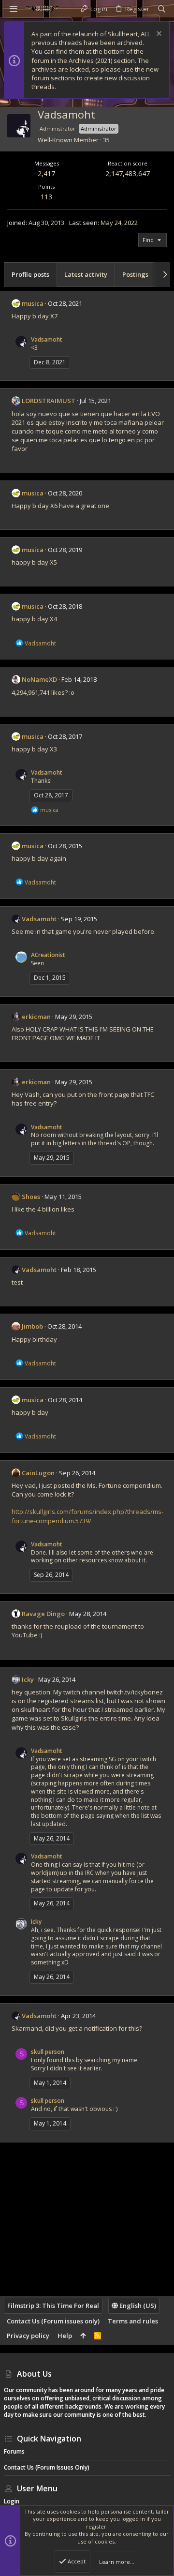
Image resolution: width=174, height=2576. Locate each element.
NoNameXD (39, 679)
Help (65, 2336)
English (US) (137, 2306)
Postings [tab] (135, 274)
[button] (14, 9)
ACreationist (48, 955)
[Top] (83, 2336)
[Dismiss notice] (158, 35)
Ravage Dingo (43, 1614)
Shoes (31, 1197)
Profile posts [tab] (30, 274)
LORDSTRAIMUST (49, 401)
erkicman (36, 1017)
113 (46, 197)
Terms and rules (133, 2321)
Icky (28, 1679)
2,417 (46, 173)
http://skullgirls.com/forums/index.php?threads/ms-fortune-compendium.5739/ (87, 1516)
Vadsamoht (47, 339)
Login (12, 2501)
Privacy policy (28, 2336)
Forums (14, 2451)
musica (33, 303)
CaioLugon (38, 1473)
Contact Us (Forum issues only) (53, 2321)
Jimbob (32, 1326)
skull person (48, 2052)
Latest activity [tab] (86, 274)
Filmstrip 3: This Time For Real (53, 2306)
